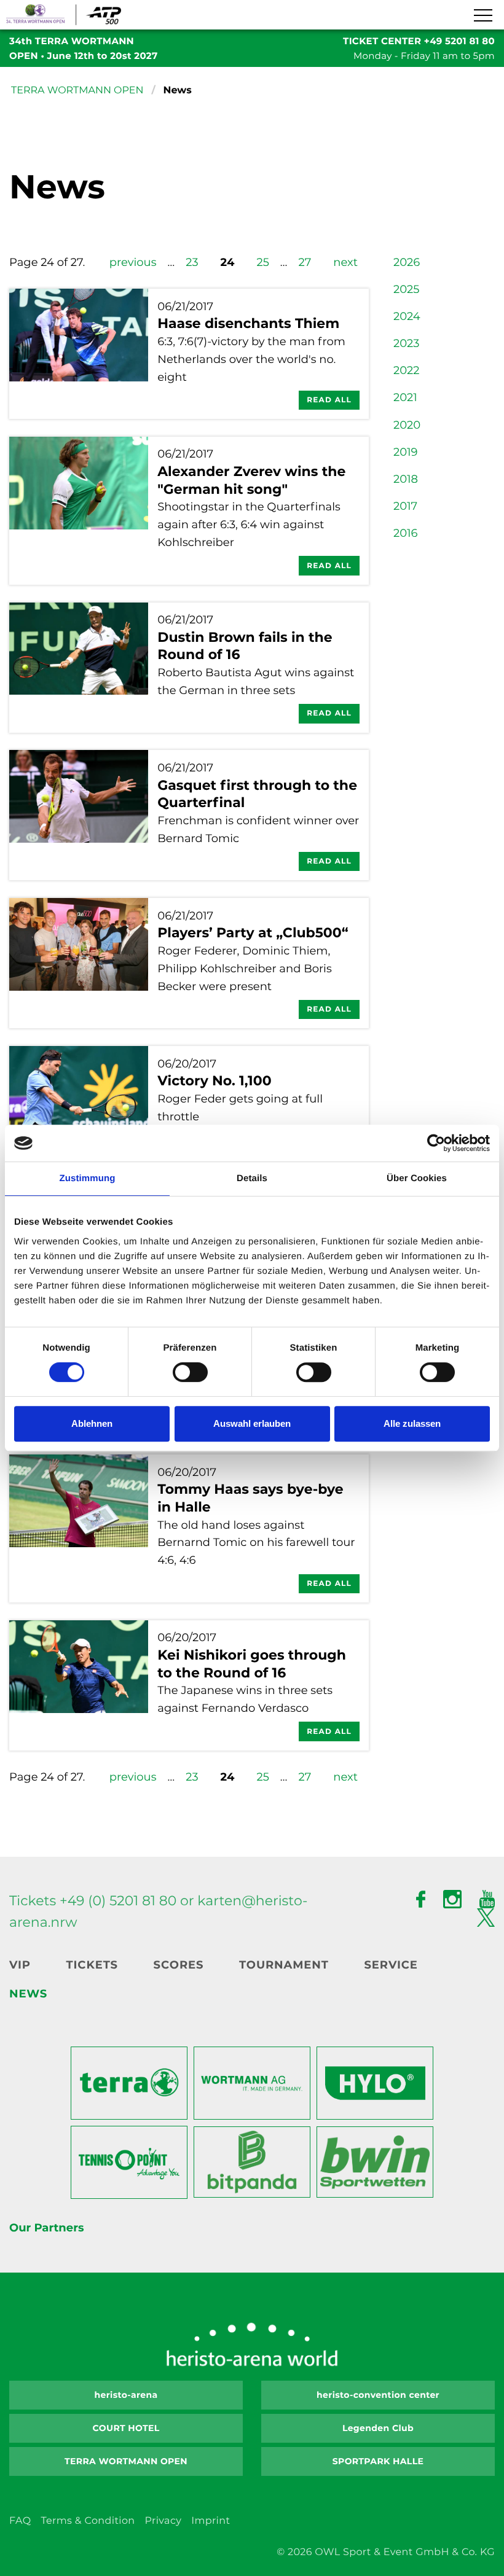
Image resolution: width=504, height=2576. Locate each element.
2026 (407, 262)
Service (391, 1965)
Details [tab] (252, 1178)
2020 (407, 425)
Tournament (284, 1965)
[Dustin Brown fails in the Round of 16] (79, 668)
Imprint (211, 2521)
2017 (405, 506)
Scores (179, 1965)
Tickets (92, 1965)
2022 (406, 370)
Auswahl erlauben (252, 1423)
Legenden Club (378, 2428)
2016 (406, 533)
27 (305, 262)
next (345, 262)
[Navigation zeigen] (482, 16)
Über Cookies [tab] (417, 1178)
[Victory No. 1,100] (79, 1102)
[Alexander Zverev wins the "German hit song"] (79, 511)
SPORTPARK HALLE (378, 2461)
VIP (20, 1965)
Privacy (163, 2521)
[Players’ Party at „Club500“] (79, 963)
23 (192, 262)
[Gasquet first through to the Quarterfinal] (79, 815)
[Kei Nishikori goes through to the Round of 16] (79, 1685)
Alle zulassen (412, 1423)
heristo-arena (126, 2395)
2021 (405, 397)
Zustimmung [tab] (88, 1178)
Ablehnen (92, 1423)
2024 (407, 316)
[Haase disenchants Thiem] (79, 354)
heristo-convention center (378, 2395)
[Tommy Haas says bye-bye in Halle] (79, 1528)
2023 (406, 343)
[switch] (190, 1372)
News (28, 1994)
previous (133, 262)
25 (262, 262)
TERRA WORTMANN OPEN (77, 91)
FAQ (20, 2521)
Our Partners (46, 2228)
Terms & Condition (88, 2521)
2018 (406, 479)
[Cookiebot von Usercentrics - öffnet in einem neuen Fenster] (436, 1143)
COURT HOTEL (126, 2428)
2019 (406, 452)
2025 (406, 289)
